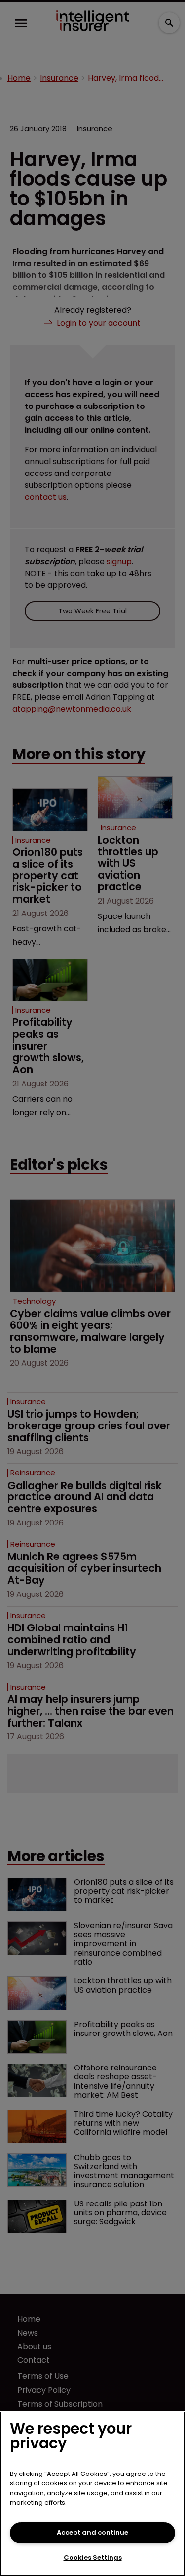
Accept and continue (92, 2532)
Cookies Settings (93, 2558)
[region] (92, 2494)
